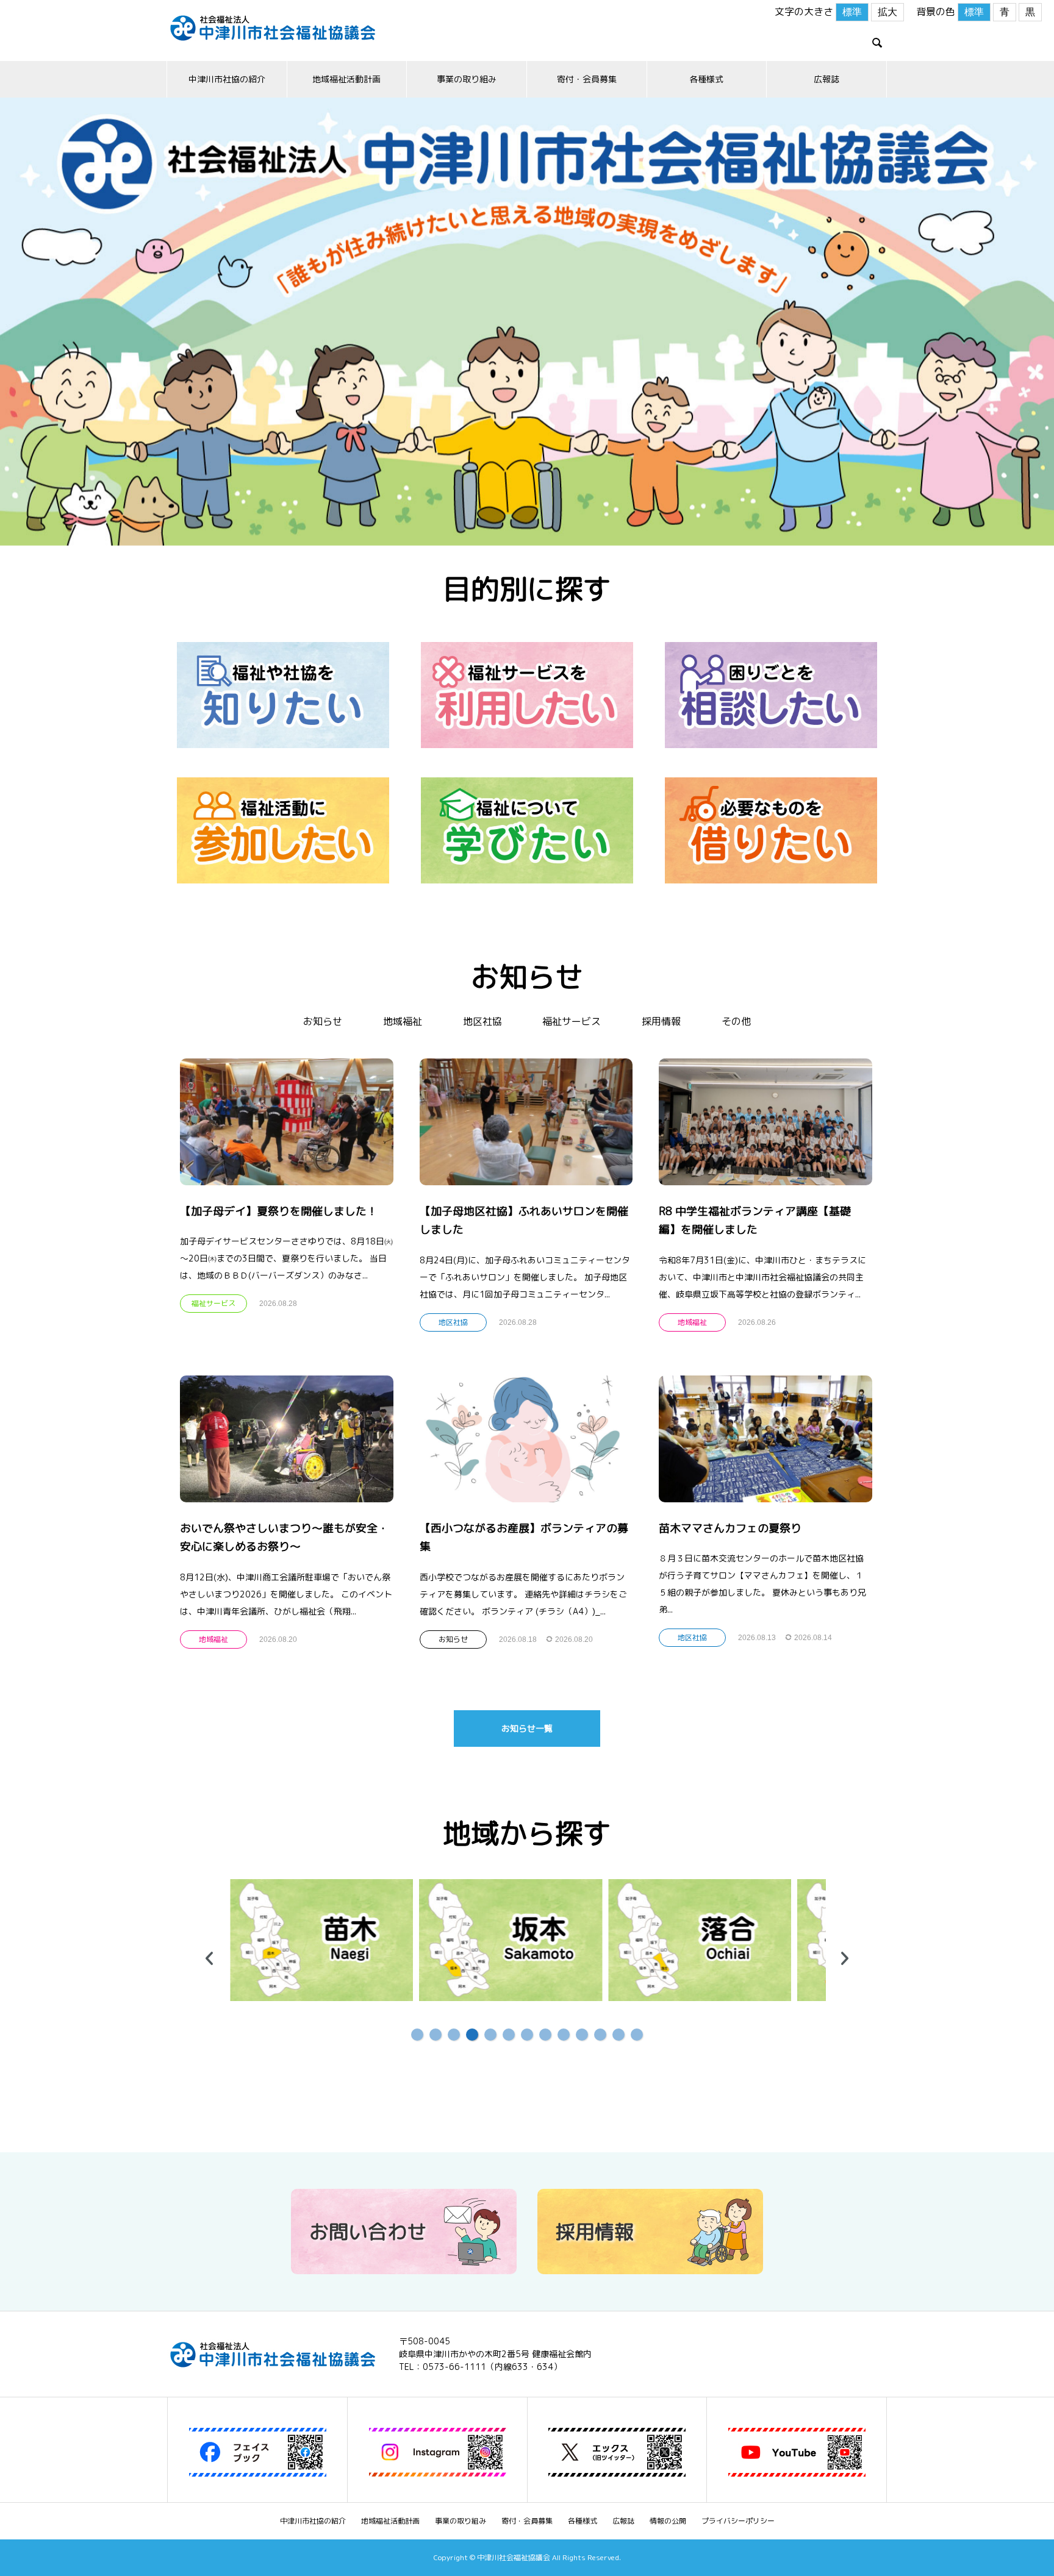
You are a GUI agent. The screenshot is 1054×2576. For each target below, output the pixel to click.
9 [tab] (564, 2035)
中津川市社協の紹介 (227, 79)
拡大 (887, 12)
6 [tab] (509, 2035)
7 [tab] (527, 2035)
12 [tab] (618, 2035)
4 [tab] (472, 2035)
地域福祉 (403, 1021)
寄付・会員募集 (587, 79)
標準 (852, 12)
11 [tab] (600, 2035)
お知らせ (323, 1021)
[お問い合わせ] (404, 2269)
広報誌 (826, 79)
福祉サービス (572, 1021)
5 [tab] (490, 2035)
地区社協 (482, 1021)
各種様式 (706, 79)
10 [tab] (582, 2035)
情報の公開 (668, 2521)
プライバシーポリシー (738, 2521)
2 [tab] (436, 2035)
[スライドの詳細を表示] (320, 1940)
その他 (736, 1021)
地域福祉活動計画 (346, 79)
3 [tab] (454, 2035)
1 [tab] (417, 2035)
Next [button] (845, 1958)
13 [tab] (637, 2035)
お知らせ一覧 (527, 1728)
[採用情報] (650, 2269)
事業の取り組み (467, 79)
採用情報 (661, 1021)
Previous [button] (209, 1958)
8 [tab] (545, 2035)
